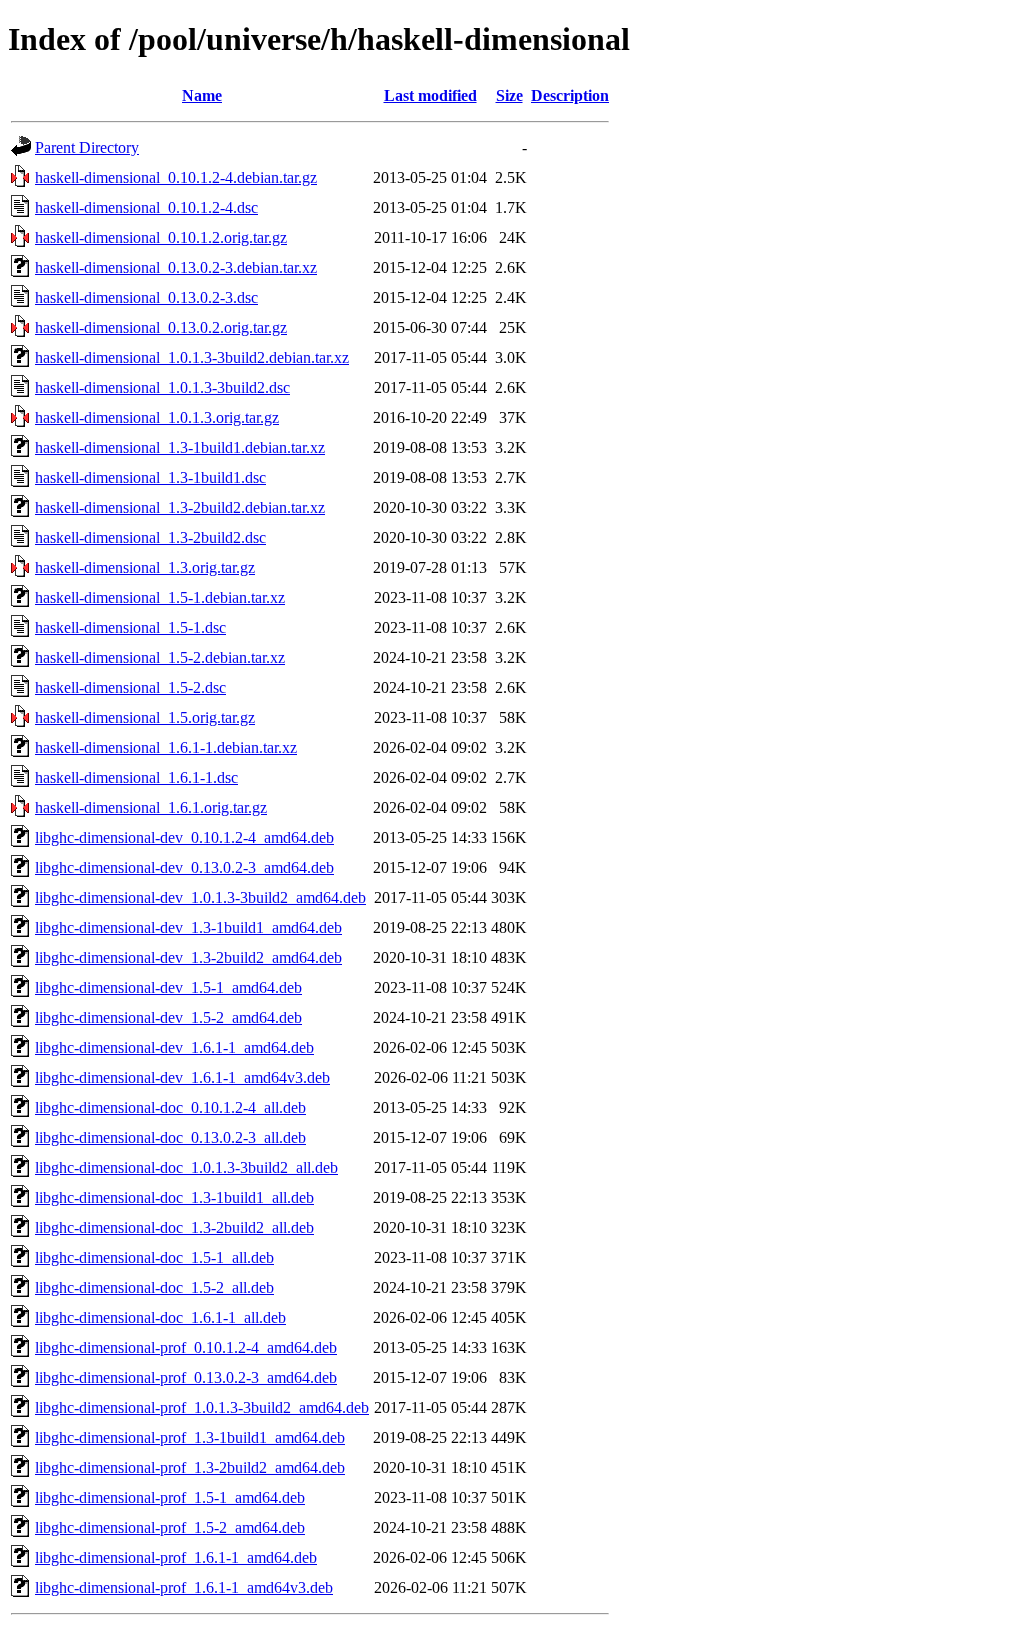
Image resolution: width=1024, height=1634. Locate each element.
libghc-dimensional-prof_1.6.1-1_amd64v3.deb (184, 1587)
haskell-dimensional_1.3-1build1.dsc (150, 477)
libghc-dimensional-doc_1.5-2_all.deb (154, 1287)
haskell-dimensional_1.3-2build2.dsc (150, 537)
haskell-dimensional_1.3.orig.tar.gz (145, 567)
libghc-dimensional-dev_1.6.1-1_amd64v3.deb (182, 1077)
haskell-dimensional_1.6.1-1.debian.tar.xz (166, 747)
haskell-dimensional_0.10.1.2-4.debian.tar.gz (176, 177)
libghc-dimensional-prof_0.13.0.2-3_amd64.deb (186, 1377)
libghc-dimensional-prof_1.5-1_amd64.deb (170, 1497)
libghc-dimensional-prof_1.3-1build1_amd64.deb (190, 1437)
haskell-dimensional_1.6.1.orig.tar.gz (151, 807)
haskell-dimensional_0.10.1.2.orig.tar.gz (161, 237)
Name (202, 95)
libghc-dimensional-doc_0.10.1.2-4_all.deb (170, 1107)
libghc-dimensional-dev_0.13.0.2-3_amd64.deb (184, 867)
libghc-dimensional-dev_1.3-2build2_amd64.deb (188, 957)
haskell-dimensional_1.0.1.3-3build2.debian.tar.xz (192, 357)
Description (570, 95)
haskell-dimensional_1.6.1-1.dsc (136, 777)
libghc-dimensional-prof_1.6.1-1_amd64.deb (176, 1557)
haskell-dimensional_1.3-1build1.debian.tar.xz (180, 447)
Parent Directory (87, 147)
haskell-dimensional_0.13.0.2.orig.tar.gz (161, 327)
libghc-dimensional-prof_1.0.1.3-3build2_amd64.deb (202, 1407)
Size (509, 95)
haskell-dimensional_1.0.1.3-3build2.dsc (162, 387)
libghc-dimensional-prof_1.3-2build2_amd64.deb (190, 1467)
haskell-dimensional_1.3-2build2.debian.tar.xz (180, 507)
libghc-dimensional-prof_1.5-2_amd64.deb (170, 1527)
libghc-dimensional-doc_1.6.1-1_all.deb (160, 1317)
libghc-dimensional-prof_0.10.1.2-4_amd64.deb (186, 1347)
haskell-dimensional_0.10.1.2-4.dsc (146, 207)
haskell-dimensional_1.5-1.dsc (130, 627)
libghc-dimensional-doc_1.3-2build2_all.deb (174, 1227)
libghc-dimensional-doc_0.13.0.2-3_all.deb (170, 1137)
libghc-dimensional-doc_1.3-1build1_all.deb (174, 1197)
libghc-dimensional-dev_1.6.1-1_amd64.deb (174, 1047)
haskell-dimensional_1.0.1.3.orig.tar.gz (157, 417)
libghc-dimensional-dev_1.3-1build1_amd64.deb (188, 927)
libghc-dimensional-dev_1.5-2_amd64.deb (168, 1017)
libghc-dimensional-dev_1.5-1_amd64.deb (168, 987)
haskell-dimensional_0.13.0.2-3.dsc (146, 297)
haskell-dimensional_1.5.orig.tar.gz (145, 717)
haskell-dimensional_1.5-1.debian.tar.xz (160, 597)
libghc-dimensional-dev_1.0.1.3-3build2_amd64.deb (200, 897)
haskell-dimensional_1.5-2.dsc (130, 687)
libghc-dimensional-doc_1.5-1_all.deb (154, 1257)
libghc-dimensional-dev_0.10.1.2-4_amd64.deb (184, 837)
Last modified (430, 95)
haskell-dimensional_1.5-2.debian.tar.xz (160, 657)
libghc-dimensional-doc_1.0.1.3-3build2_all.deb (186, 1167)
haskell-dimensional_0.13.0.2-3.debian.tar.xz (176, 267)
